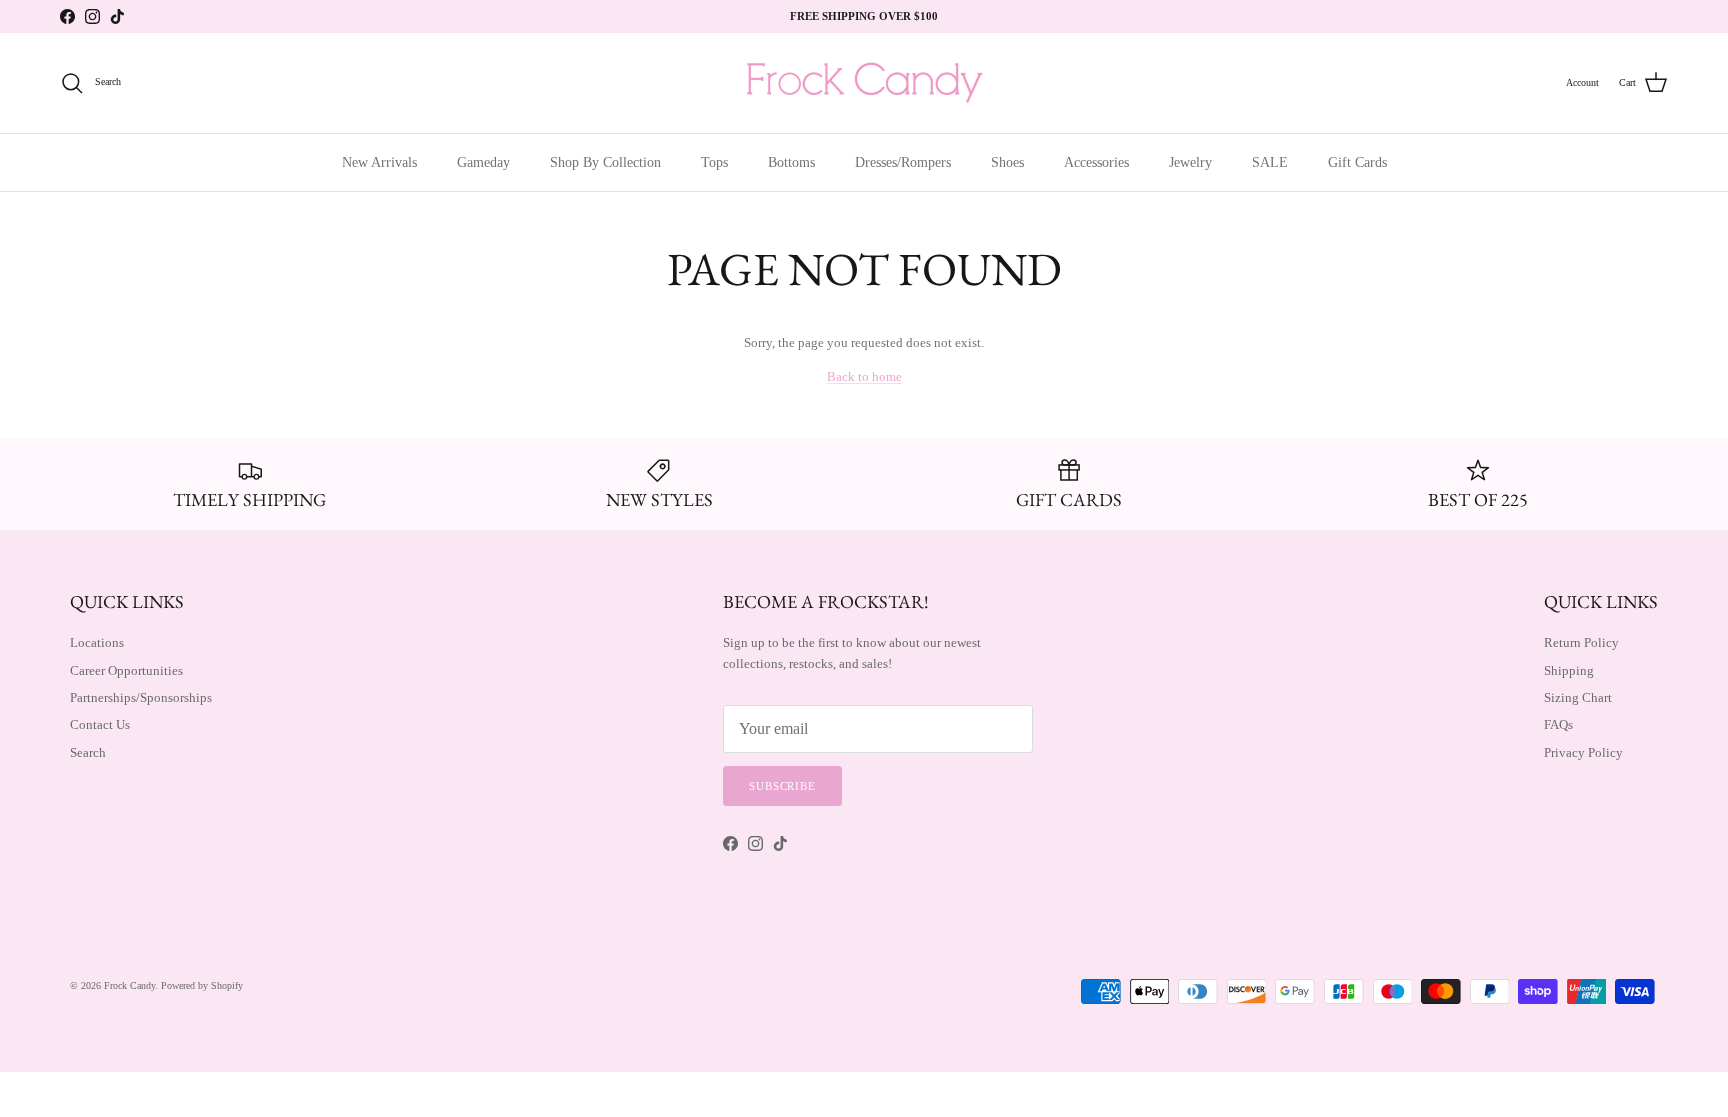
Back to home (864, 376)
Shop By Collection (605, 162)
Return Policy (1581, 642)
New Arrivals (379, 162)
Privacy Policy (1583, 752)
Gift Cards (1357, 162)
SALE (1270, 162)
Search (88, 752)
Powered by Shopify (202, 985)
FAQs (1558, 724)
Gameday (483, 162)
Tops (714, 162)
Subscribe (782, 786)
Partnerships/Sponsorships (141, 697)
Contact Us (100, 724)
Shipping (1569, 670)
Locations (97, 642)
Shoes (1007, 162)
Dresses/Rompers (903, 162)
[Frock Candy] (864, 83)
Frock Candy (129, 985)
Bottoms (791, 162)
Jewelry (1190, 162)
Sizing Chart (1578, 697)
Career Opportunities (126, 670)
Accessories (1096, 162)
